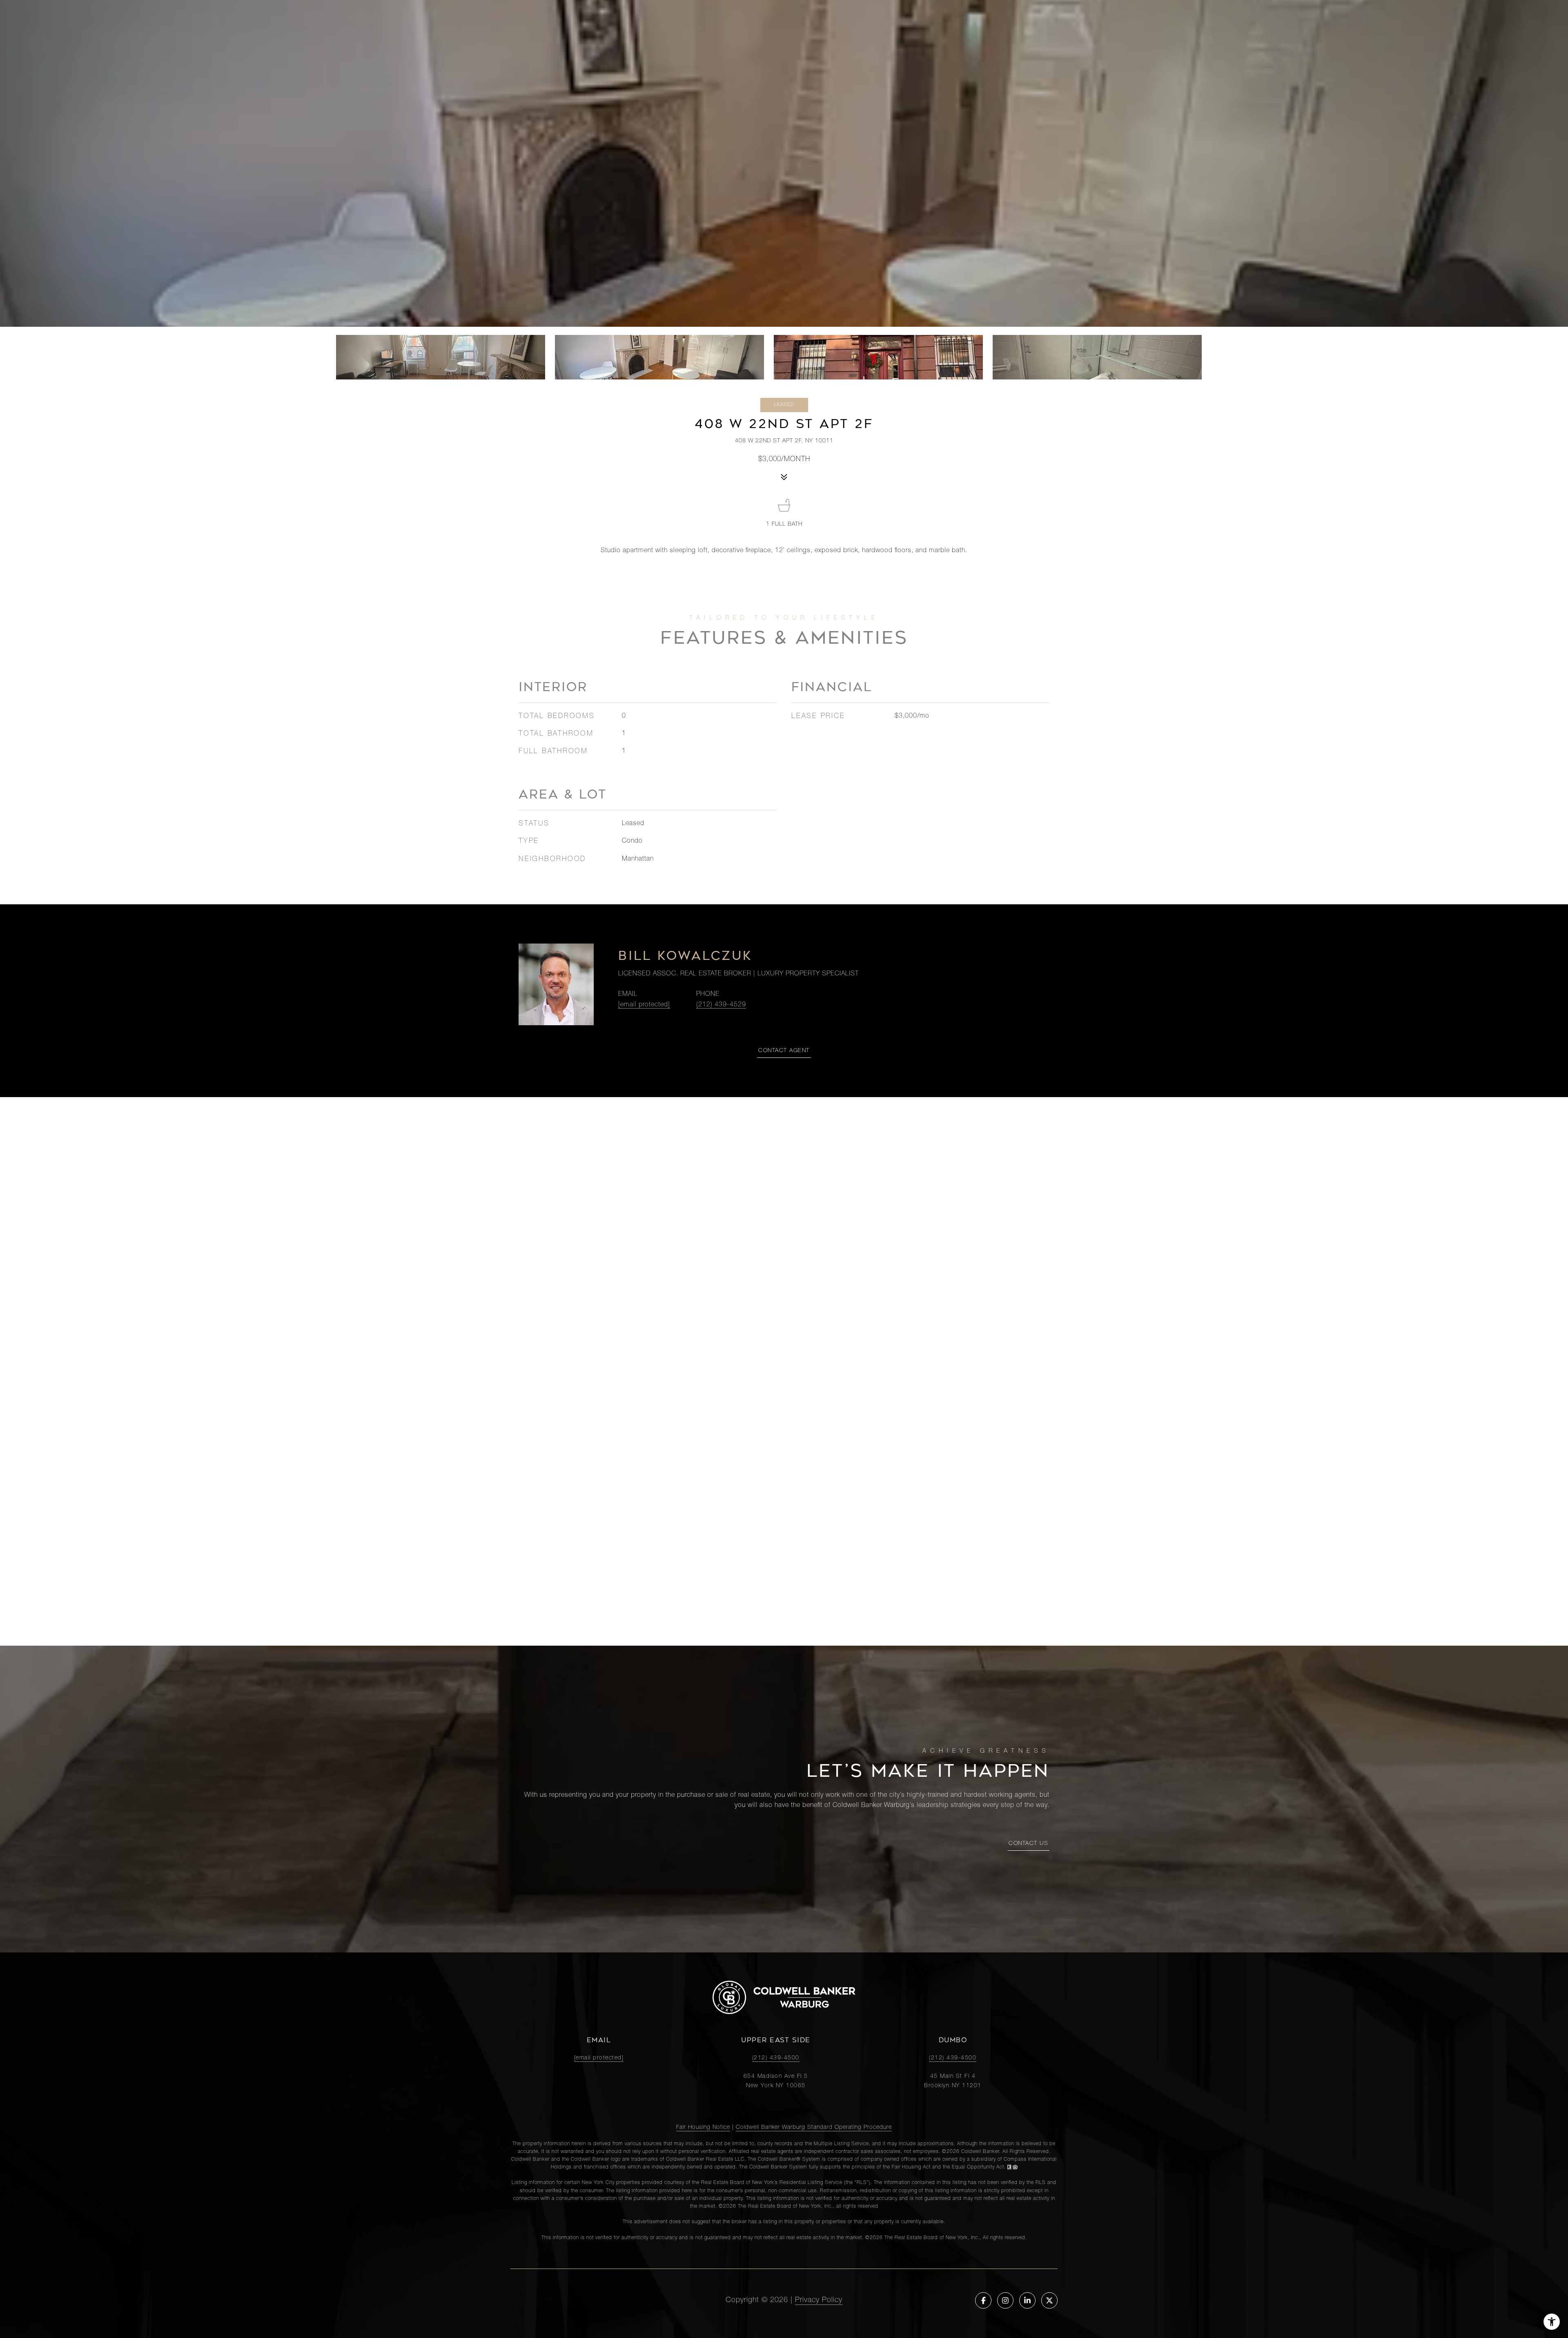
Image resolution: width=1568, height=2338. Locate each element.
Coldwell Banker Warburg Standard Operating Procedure (814, 2128)
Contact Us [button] (1028, 1844)
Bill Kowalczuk (685, 956)
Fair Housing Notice (703, 2128)
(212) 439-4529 (721, 1005)
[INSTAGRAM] (1005, 2300)
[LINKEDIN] (1027, 2300)
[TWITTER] (1049, 2300)
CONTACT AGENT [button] (784, 1051)
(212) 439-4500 (776, 2058)
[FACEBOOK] (983, 2300)
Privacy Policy (819, 2300)
